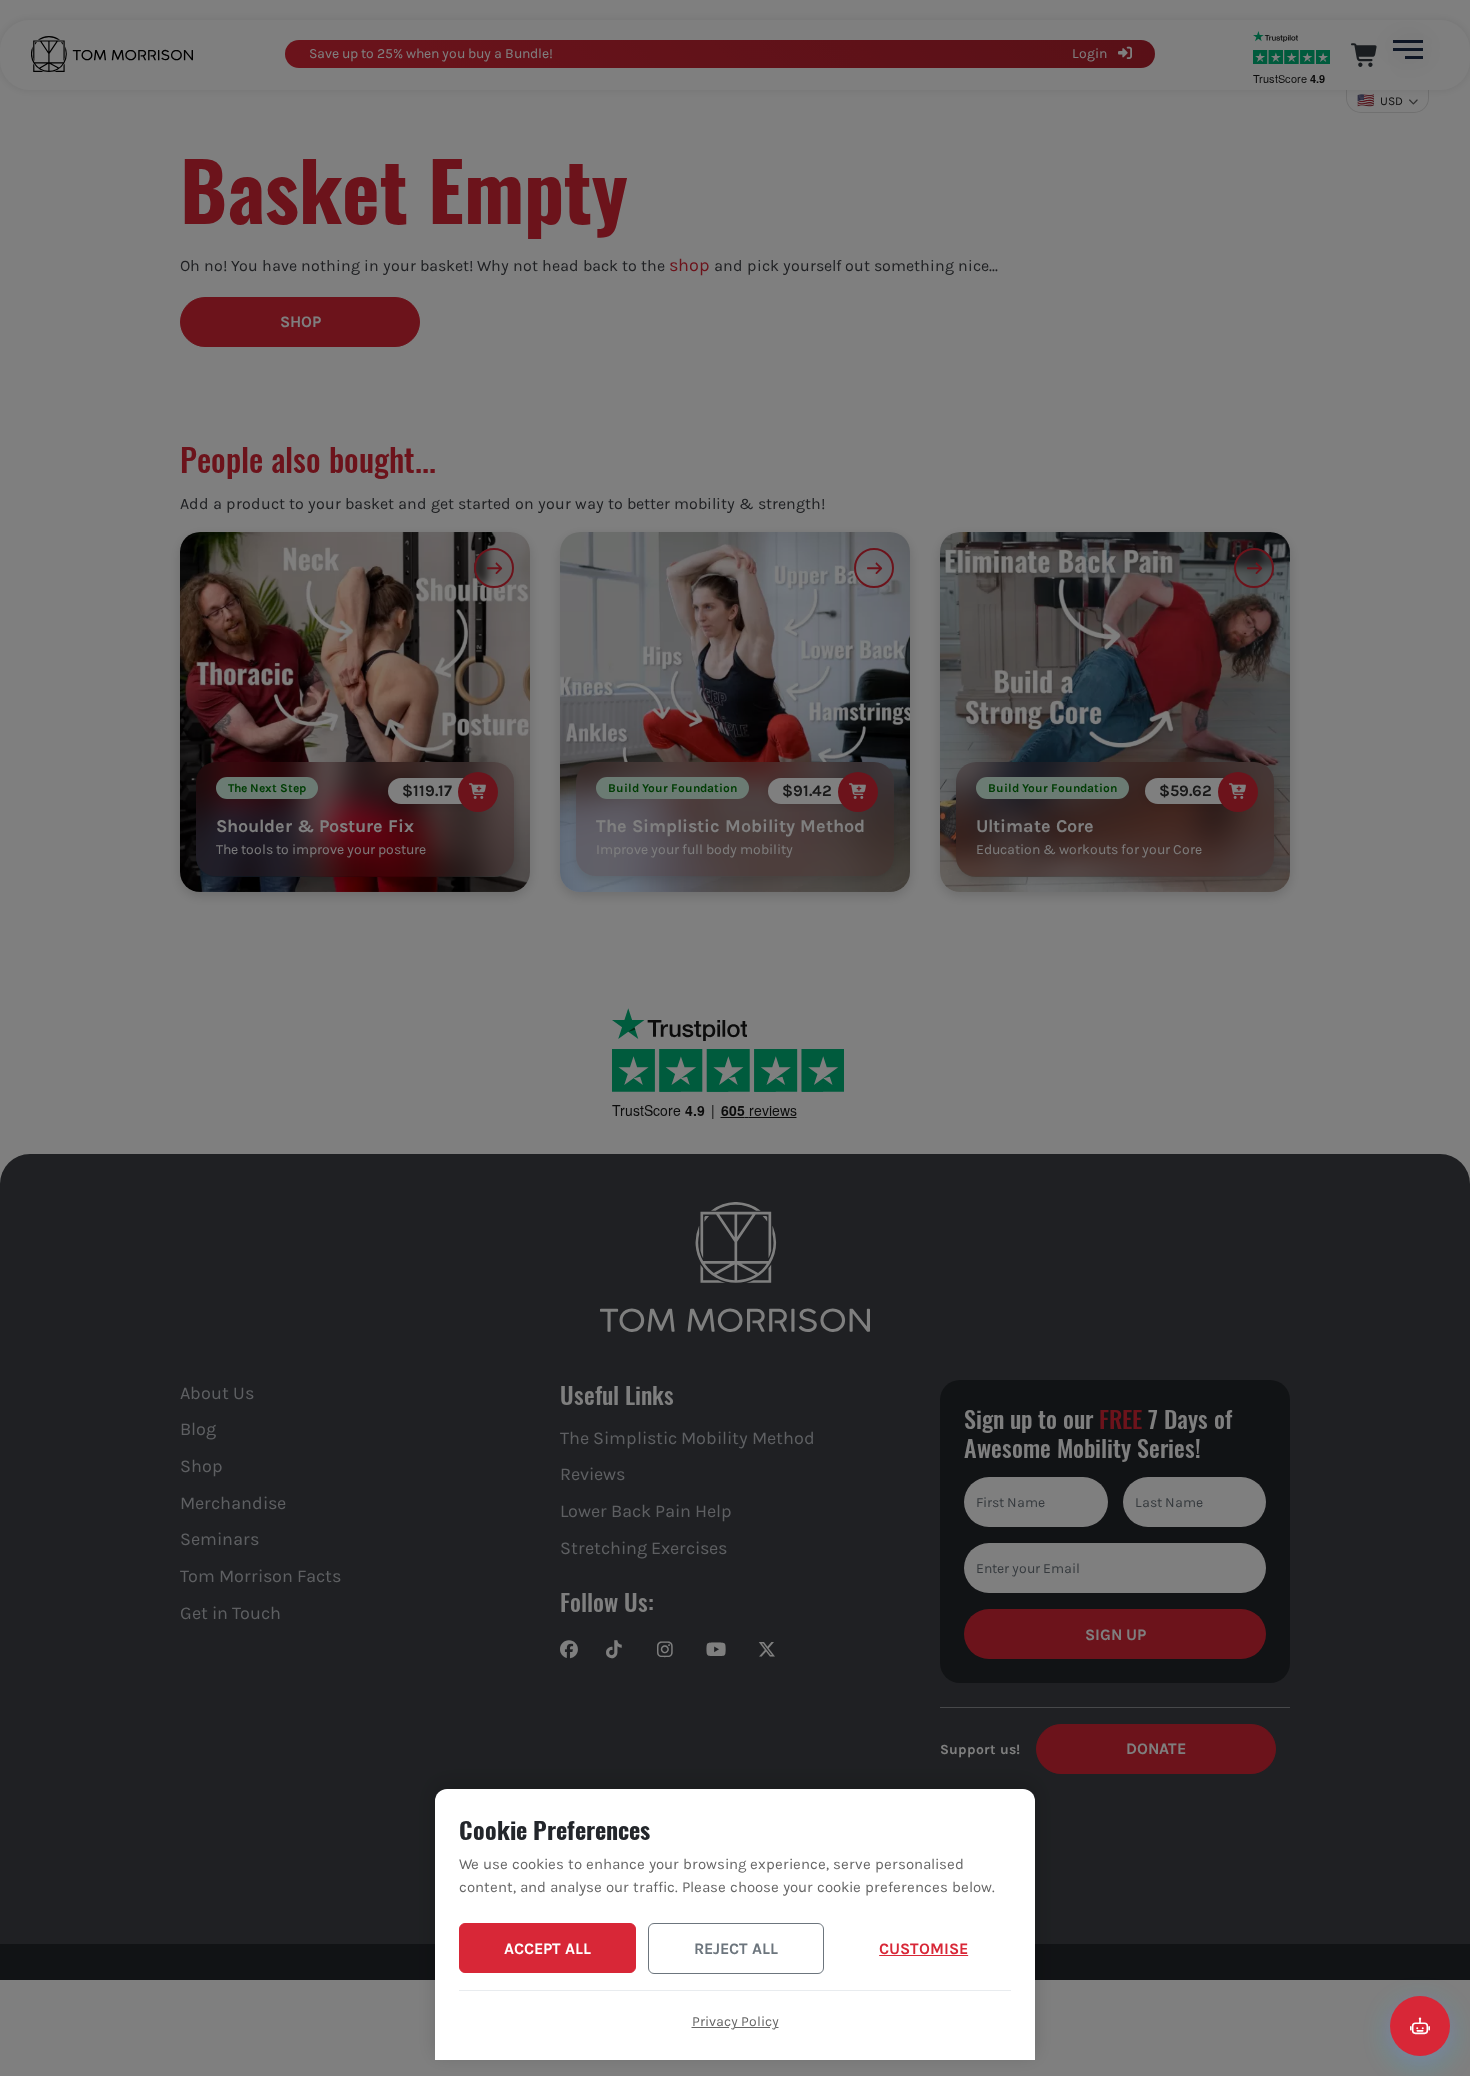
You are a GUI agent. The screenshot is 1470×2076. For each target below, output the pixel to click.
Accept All (547, 1948)
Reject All (736, 1948)
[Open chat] (1420, 2026)
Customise (923, 1948)
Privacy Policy (735, 2021)
